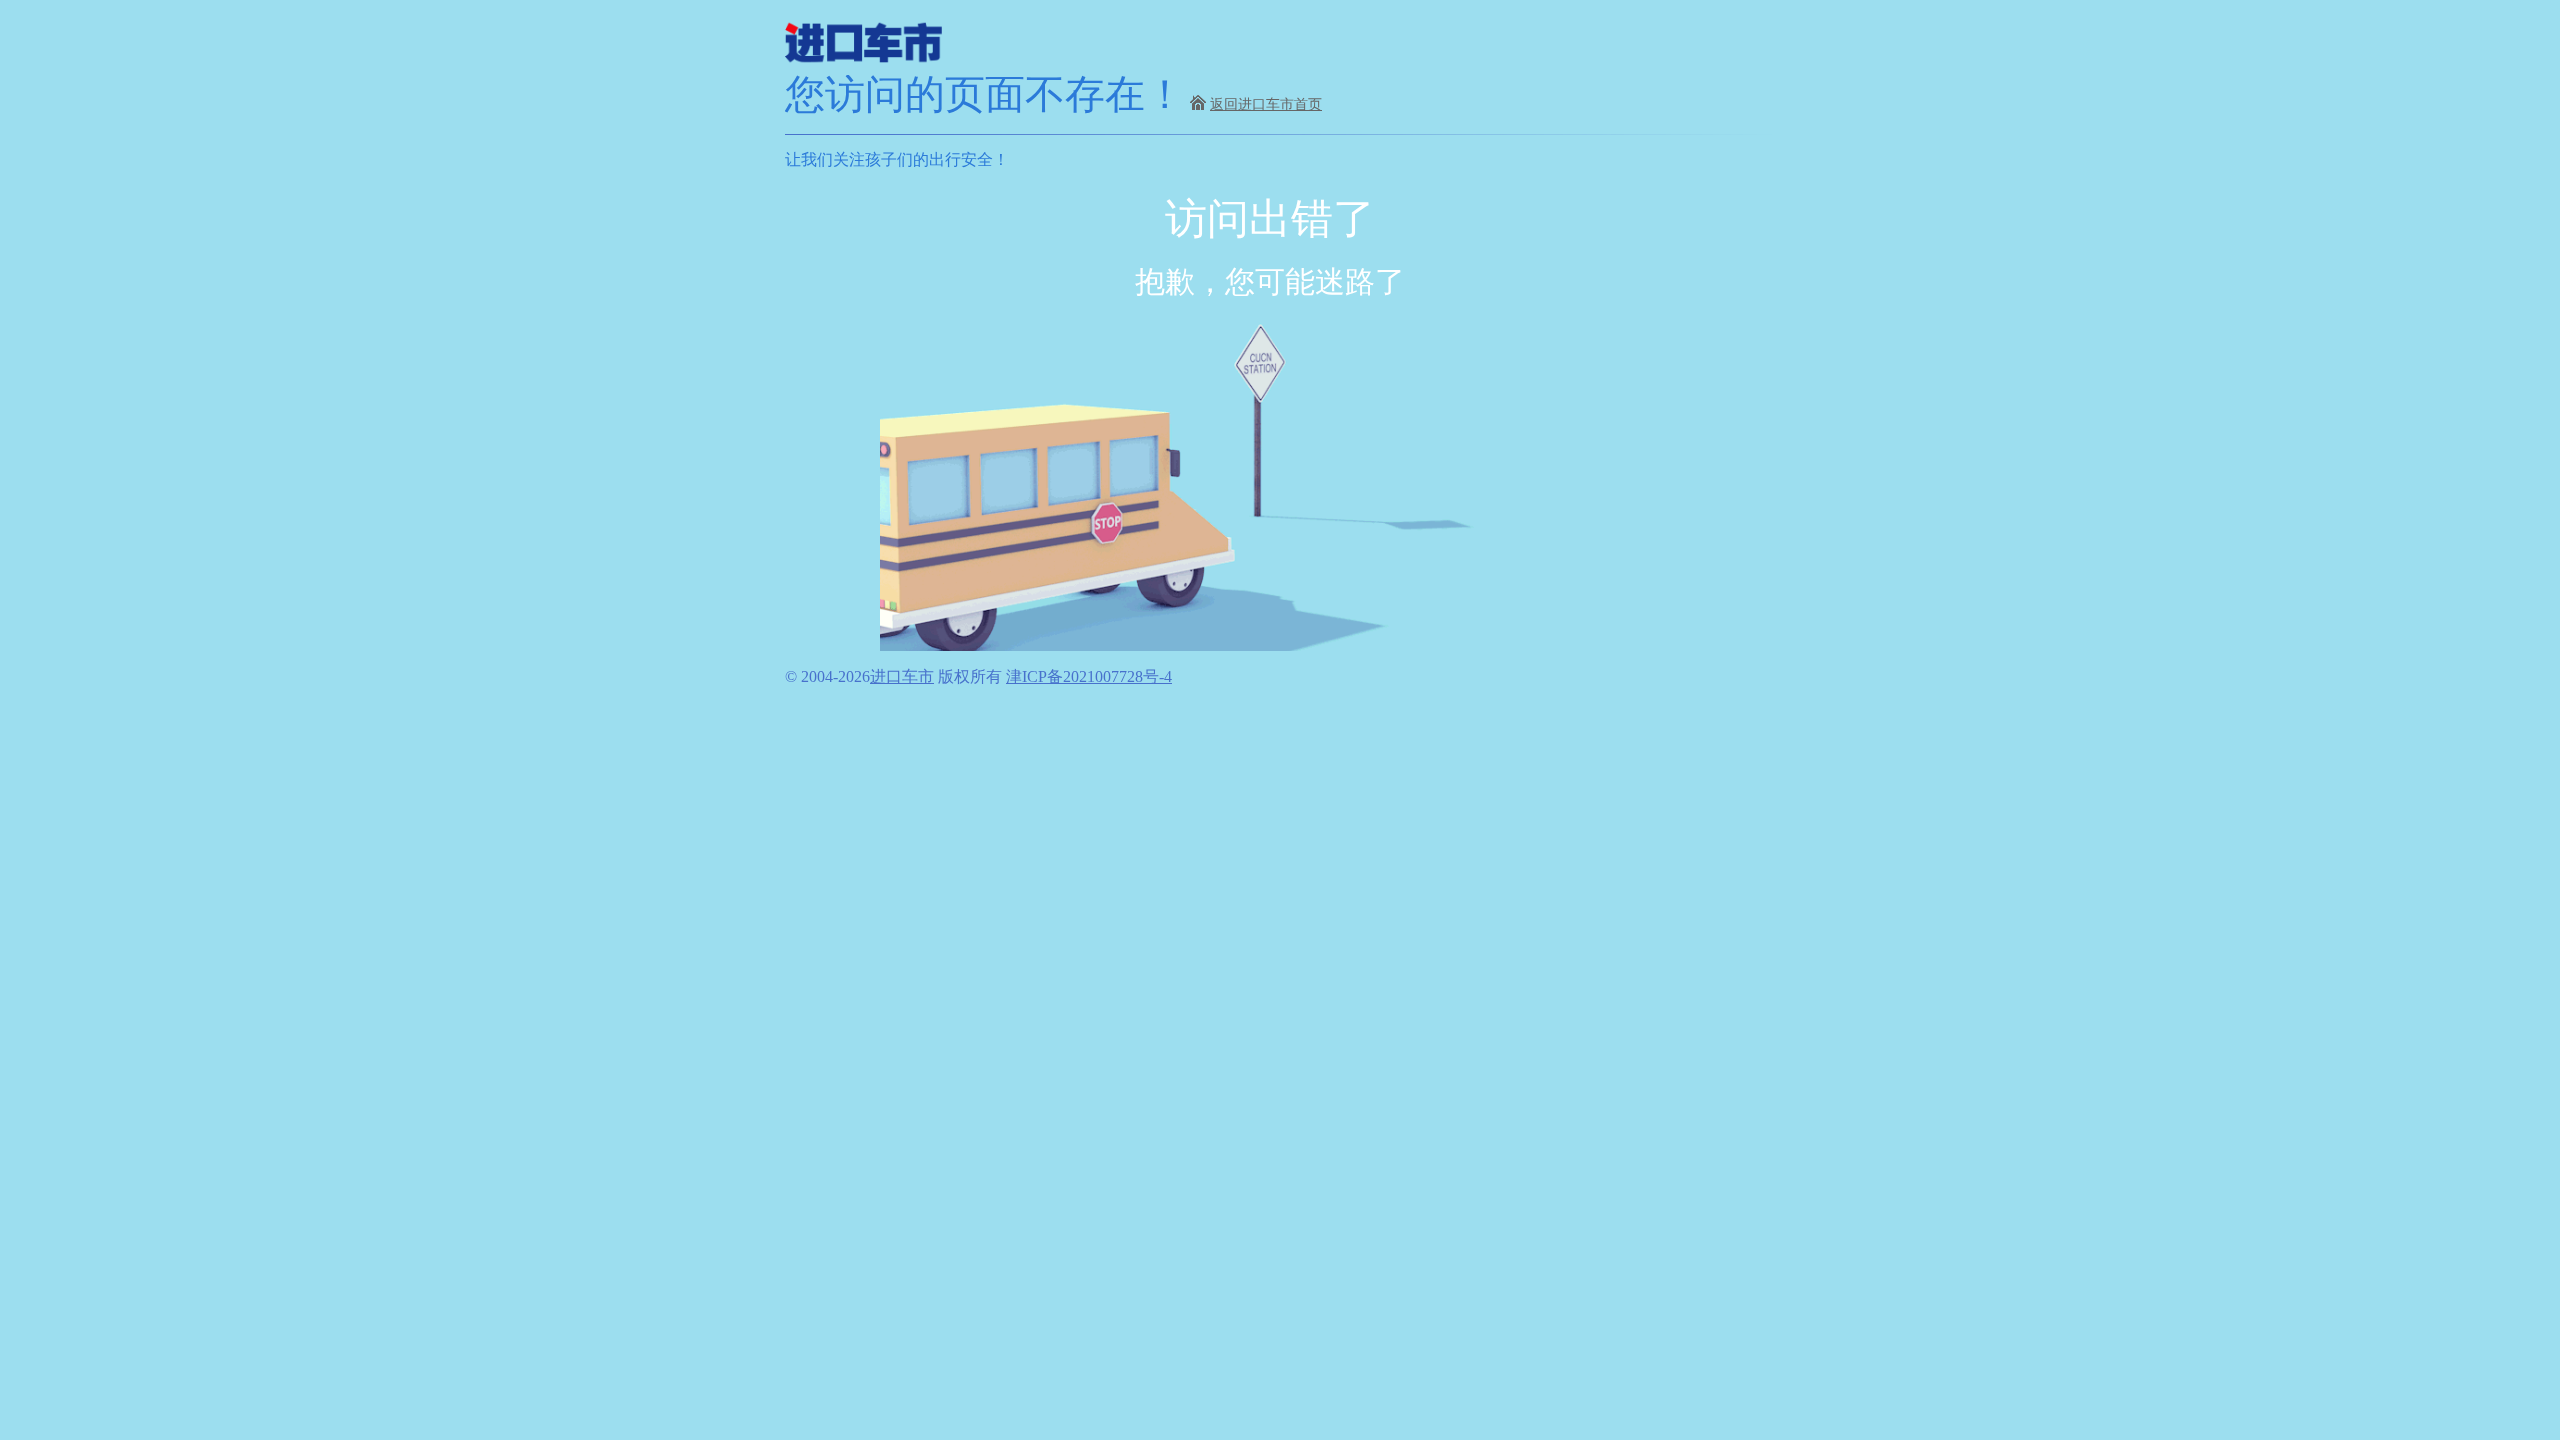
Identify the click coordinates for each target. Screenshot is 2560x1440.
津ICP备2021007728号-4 (1089, 676)
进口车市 (902, 676)
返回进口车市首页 (1266, 104)
